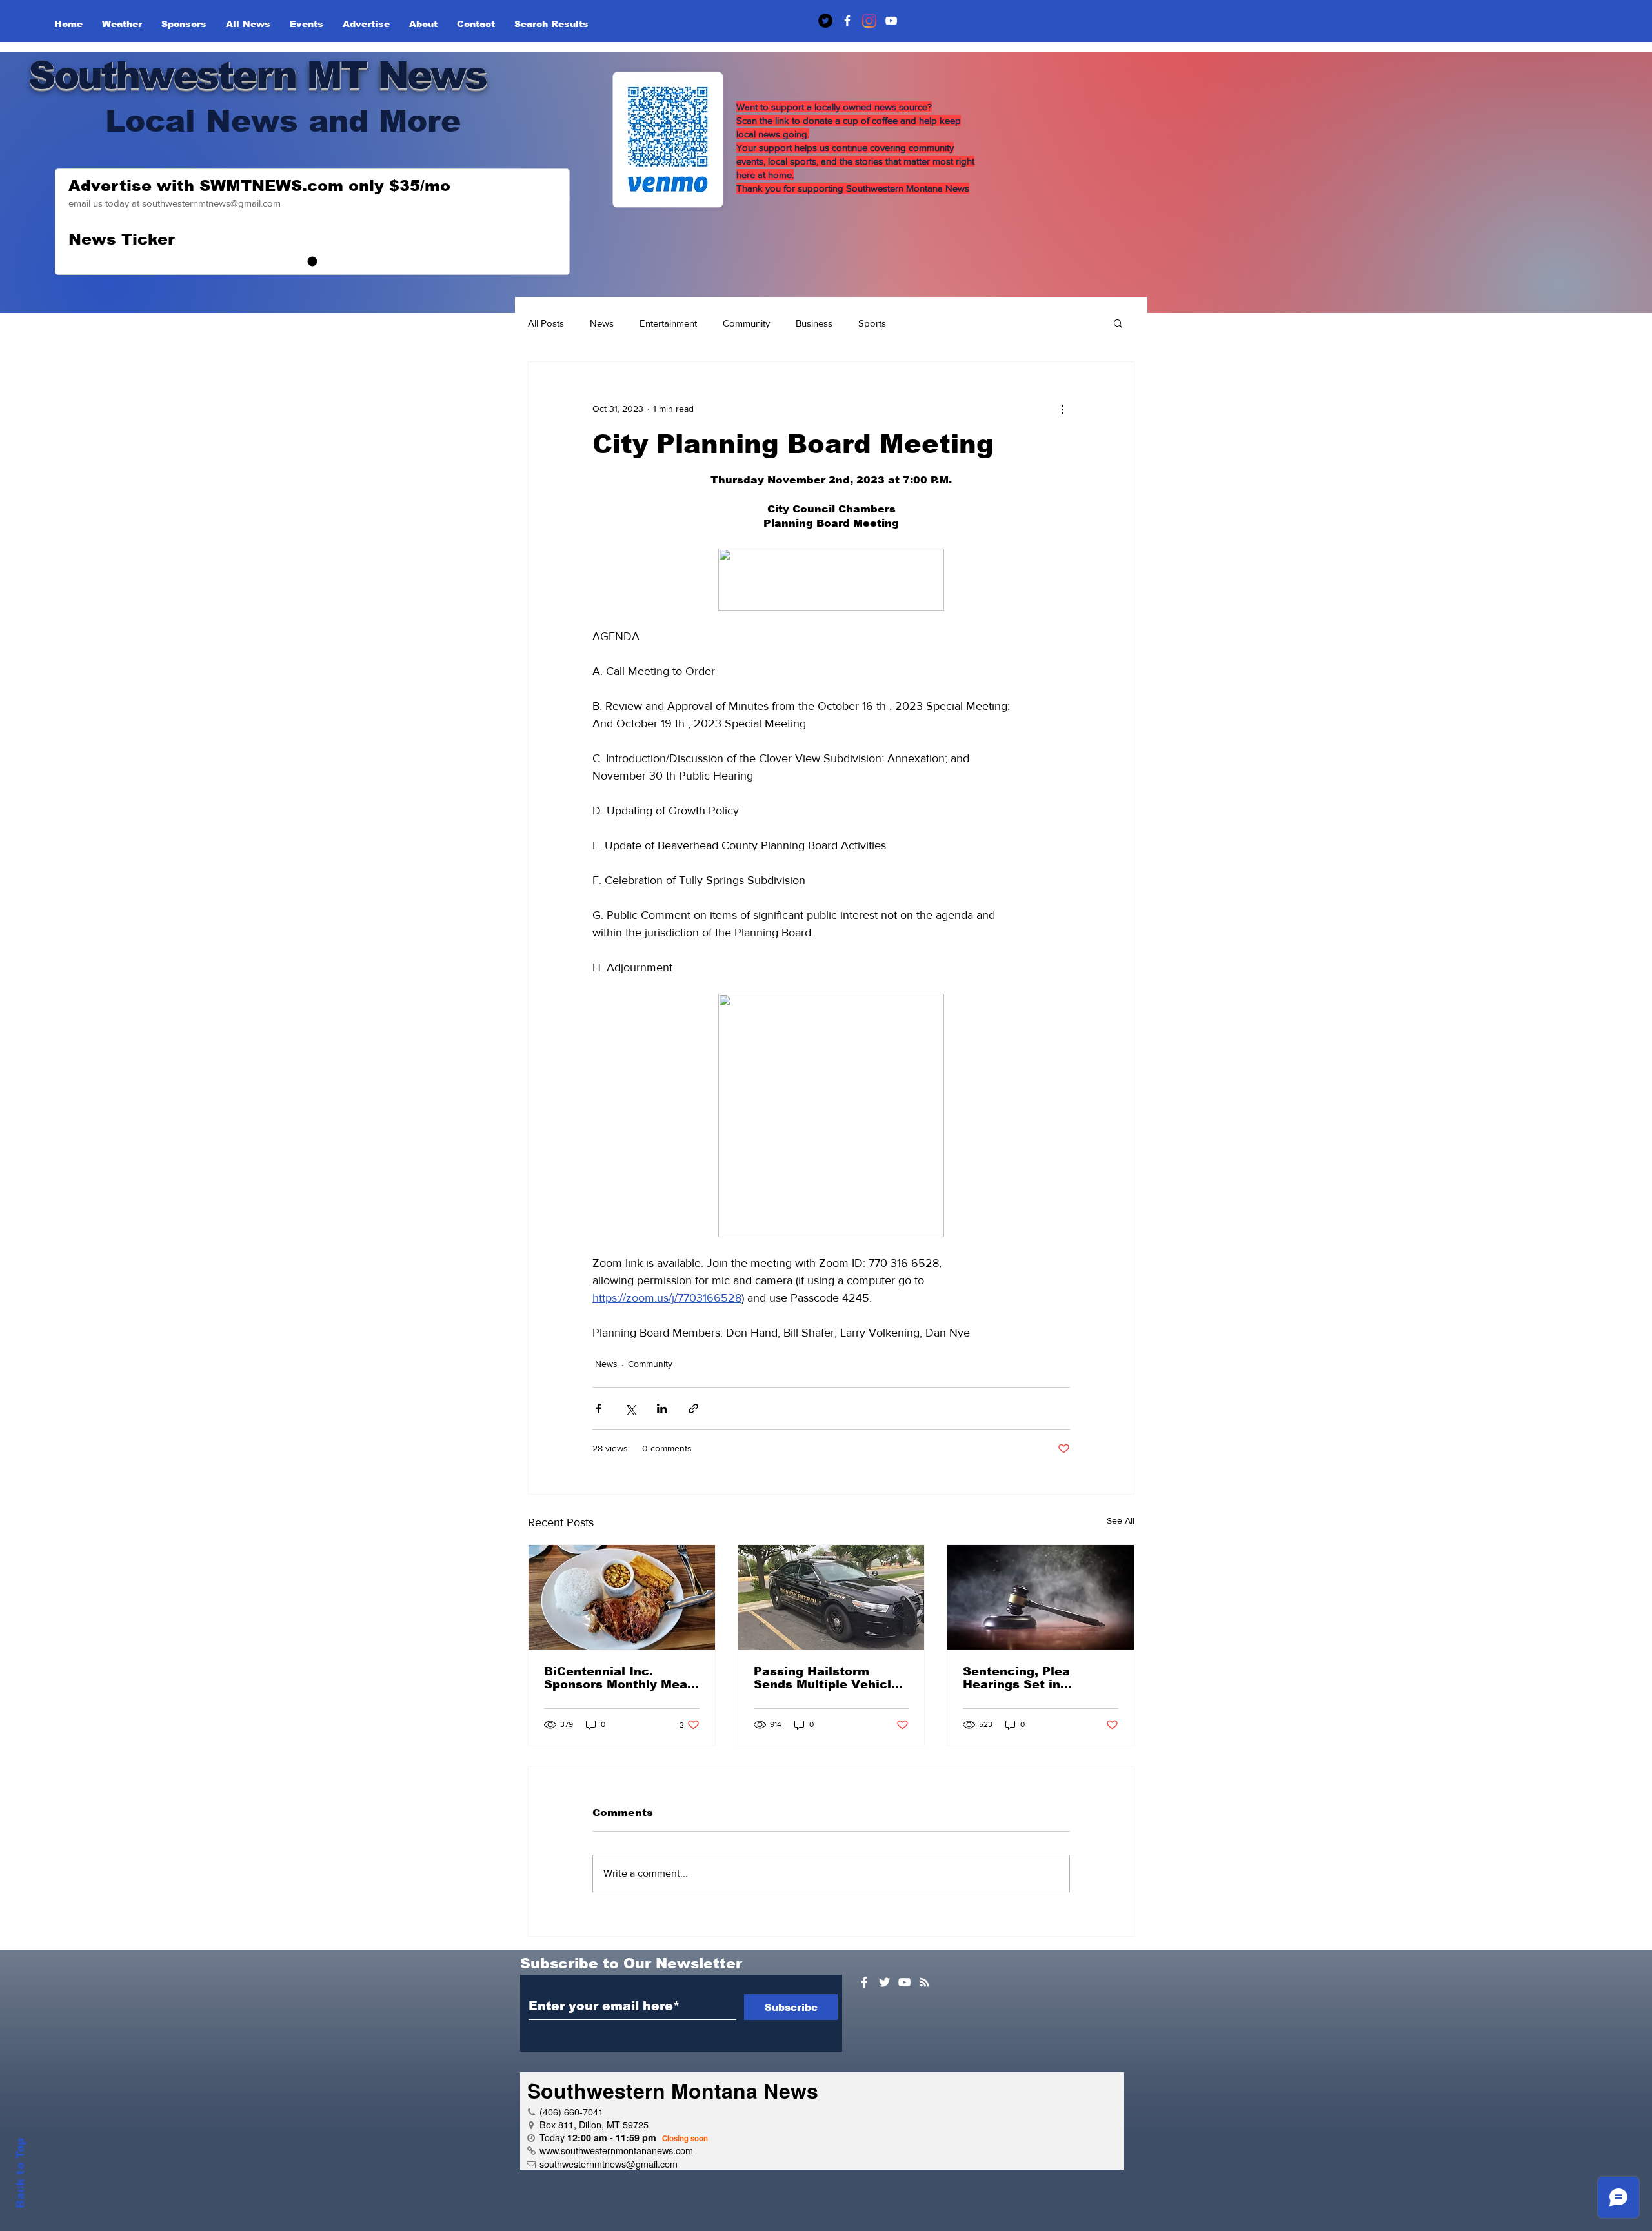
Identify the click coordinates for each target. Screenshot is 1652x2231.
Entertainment (668, 323)
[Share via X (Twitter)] (630, 1408)
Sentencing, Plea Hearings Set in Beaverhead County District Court (1025, 1678)
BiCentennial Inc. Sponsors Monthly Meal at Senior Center (618, 1678)
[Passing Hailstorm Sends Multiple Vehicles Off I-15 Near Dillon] (831, 1597)
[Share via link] (693, 1408)
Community (746, 323)
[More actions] (1062, 409)
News (602, 323)
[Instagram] (869, 21)
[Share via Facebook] (599, 1408)
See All (1121, 1520)
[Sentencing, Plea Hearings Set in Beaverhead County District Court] (1041, 1597)
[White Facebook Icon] (864, 1982)
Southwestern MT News (257, 75)
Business (814, 323)
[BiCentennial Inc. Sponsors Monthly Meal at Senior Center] (622, 1597)
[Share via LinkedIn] (662, 1408)
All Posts (546, 323)
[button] (1118, 323)
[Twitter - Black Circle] (825, 21)
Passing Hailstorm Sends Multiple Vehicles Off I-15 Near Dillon (830, 1678)
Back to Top (20, 2173)
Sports (872, 323)
